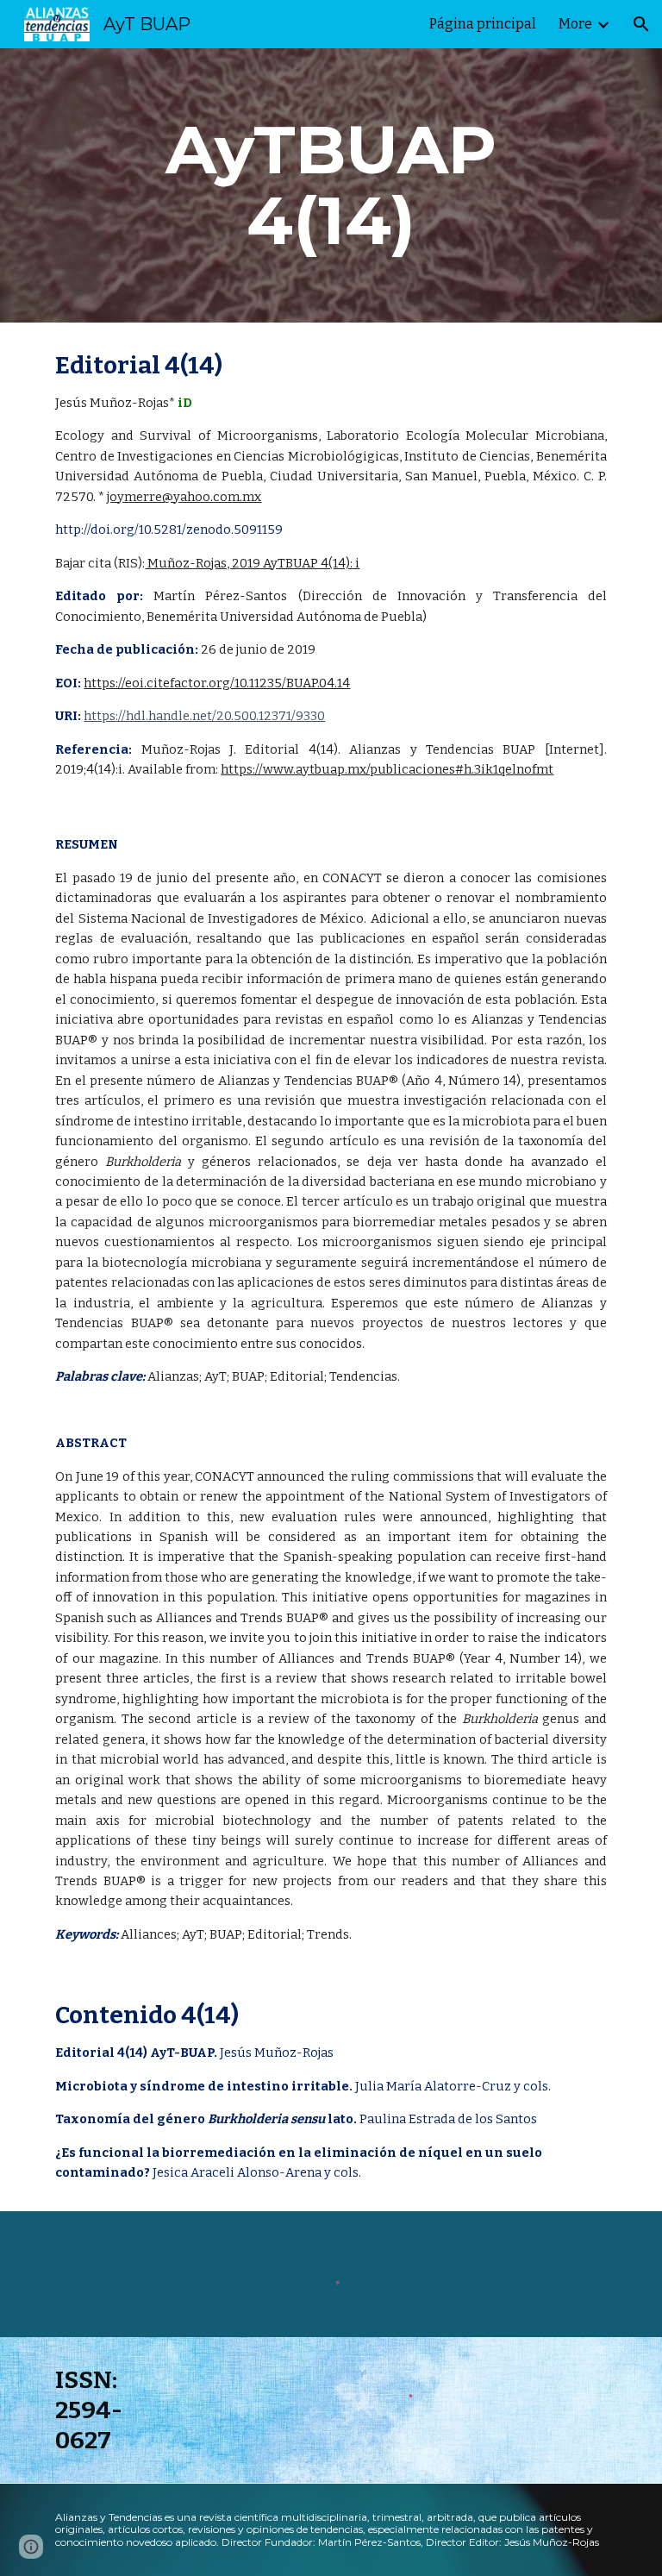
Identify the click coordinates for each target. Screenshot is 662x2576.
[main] (331, 185)
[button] (641, 24)
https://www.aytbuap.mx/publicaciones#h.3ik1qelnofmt (387, 769)
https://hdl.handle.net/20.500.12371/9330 (204, 716)
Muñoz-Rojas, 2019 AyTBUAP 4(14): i (252, 563)
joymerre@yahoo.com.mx (184, 497)
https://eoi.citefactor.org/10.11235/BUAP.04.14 (217, 683)
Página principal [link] (483, 24)
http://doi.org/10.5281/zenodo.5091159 (169, 530)
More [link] (575, 24)
